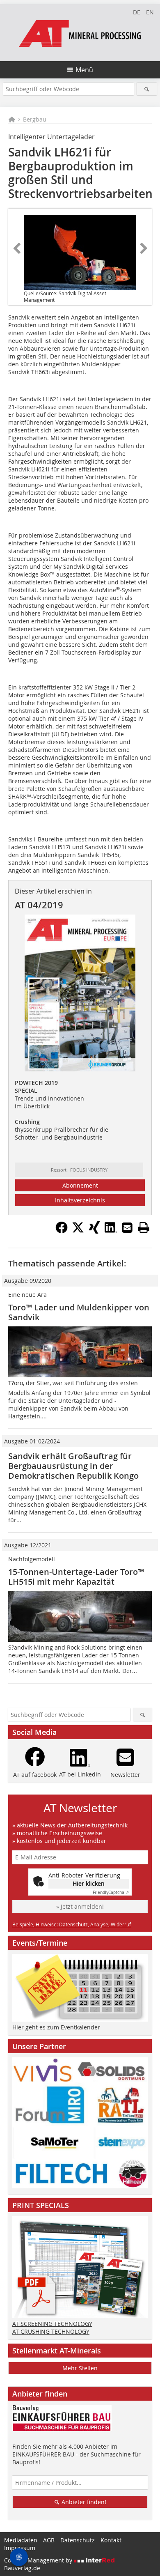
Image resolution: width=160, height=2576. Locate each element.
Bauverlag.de (22, 2568)
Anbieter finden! (83, 2502)
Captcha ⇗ (111, 1892)
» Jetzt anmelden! (80, 1906)
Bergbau (35, 119)
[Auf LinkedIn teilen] (111, 1231)
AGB (49, 2540)
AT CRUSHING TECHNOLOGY (51, 2331)
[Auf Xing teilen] (94, 1231)
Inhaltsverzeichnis (80, 1200)
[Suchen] (147, 89)
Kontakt (111, 2540)
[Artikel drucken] (144, 1227)
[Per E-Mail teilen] (127, 1227)
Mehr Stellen (80, 2368)
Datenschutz (78, 2540)
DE (137, 12)
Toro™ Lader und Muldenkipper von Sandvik (79, 1312)
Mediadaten (21, 2540)
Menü (84, 70)
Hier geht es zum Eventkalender (56, 2027)
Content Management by (39, 2560)
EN (150, 12)
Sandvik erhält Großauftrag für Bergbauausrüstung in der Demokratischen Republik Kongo (73, 1466)
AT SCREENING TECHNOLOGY (52, 2324)
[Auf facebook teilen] (62, 1231)
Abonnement (80, 1185)
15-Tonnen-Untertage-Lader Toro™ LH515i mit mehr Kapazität (76, 1577)
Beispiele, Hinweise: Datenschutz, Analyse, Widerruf (72, 1924)
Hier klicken (89, 1883)
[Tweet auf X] (78, 1231)
